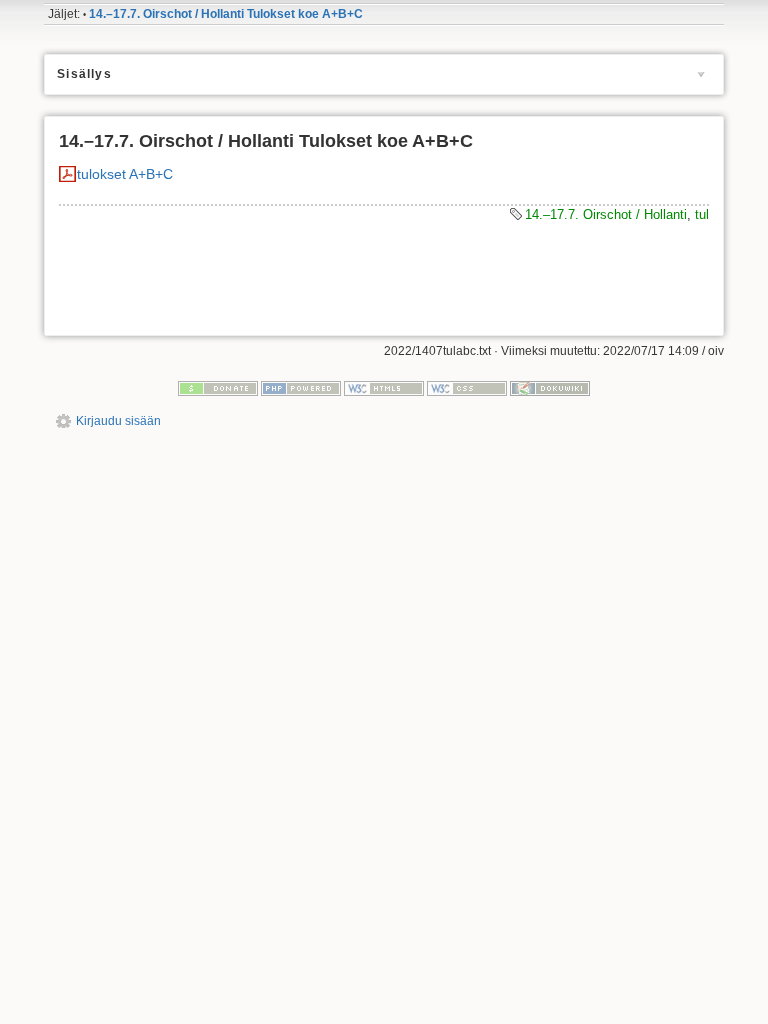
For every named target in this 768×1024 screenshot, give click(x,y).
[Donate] (218, 387)
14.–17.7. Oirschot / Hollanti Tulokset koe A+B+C (226, 14)
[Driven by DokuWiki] (550, 387)
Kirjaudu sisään (118, 421)
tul (702, 214)
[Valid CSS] (467, 387)
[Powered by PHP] (301, 387)
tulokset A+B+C (125, 174)
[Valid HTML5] (384, 387)
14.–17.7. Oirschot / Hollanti (606, 214)
